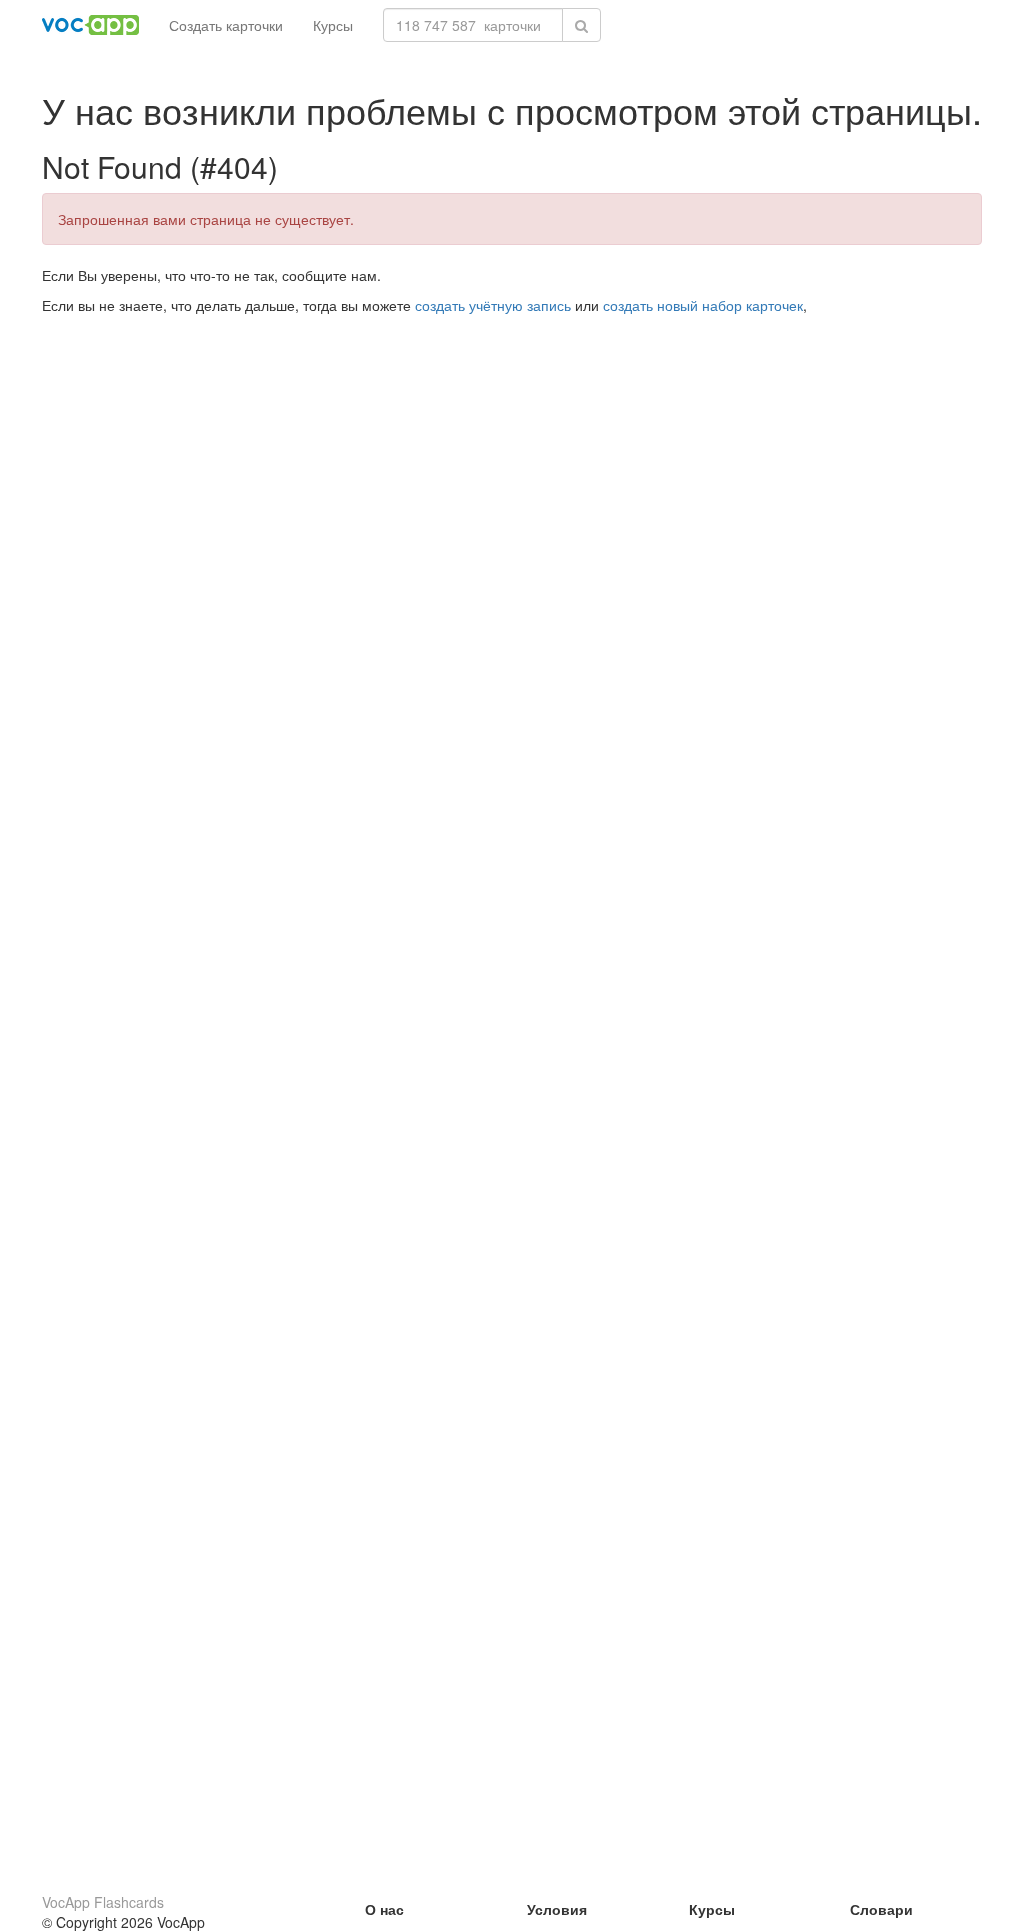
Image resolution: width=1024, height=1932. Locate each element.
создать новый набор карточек (703, 305)
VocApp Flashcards (103, 1902)
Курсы (333, 25)
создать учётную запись (493, 305)
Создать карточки (226, 25)
